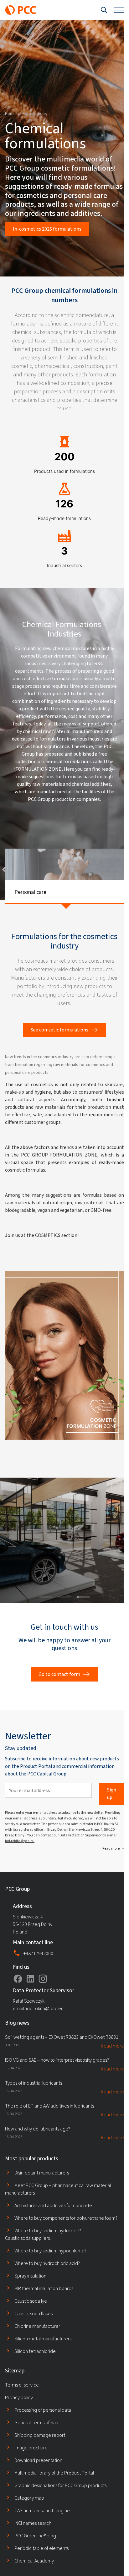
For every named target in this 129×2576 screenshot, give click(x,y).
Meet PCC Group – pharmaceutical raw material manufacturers (58, 2206)
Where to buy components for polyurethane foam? (66, 2235)
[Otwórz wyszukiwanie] (99, 10)
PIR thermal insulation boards (44, 2305)
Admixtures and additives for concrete (53, 2222)
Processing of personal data (43, 2427)
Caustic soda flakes (34, 2330)
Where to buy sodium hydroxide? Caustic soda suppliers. (43, 2251)
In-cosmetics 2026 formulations (47, 229)
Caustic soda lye (31, 2318)
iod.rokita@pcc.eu (32, 1858)
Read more (106, 1865)
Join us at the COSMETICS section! (42, 1259)
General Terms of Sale (37, 2439)
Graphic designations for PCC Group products (60, 2502)
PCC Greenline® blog (35, 2553)
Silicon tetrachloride (35, 2368)
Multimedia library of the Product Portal (54, 2490)
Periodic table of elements (41, 2565)
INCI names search (33, 2540)
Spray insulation (30, 2293)
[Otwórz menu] (114, 10)
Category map (29, 2515)
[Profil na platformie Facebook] (18, 1996)
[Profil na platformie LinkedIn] (30, 1996)
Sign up (107, 1810)
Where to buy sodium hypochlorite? (50, 2268)
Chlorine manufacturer (37, 2343)
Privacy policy (19, 2414)
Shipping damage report (40, 2452)
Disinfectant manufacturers (42, 2190)
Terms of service (22, 2402)
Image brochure (31, 2465)
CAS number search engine (42, 2527)
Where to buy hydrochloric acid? (47, 2280)
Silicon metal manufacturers (43, 2356)
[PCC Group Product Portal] (21, 10)
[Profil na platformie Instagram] (43, 1996)
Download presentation (38, 2477)
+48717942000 (38, 1970)
